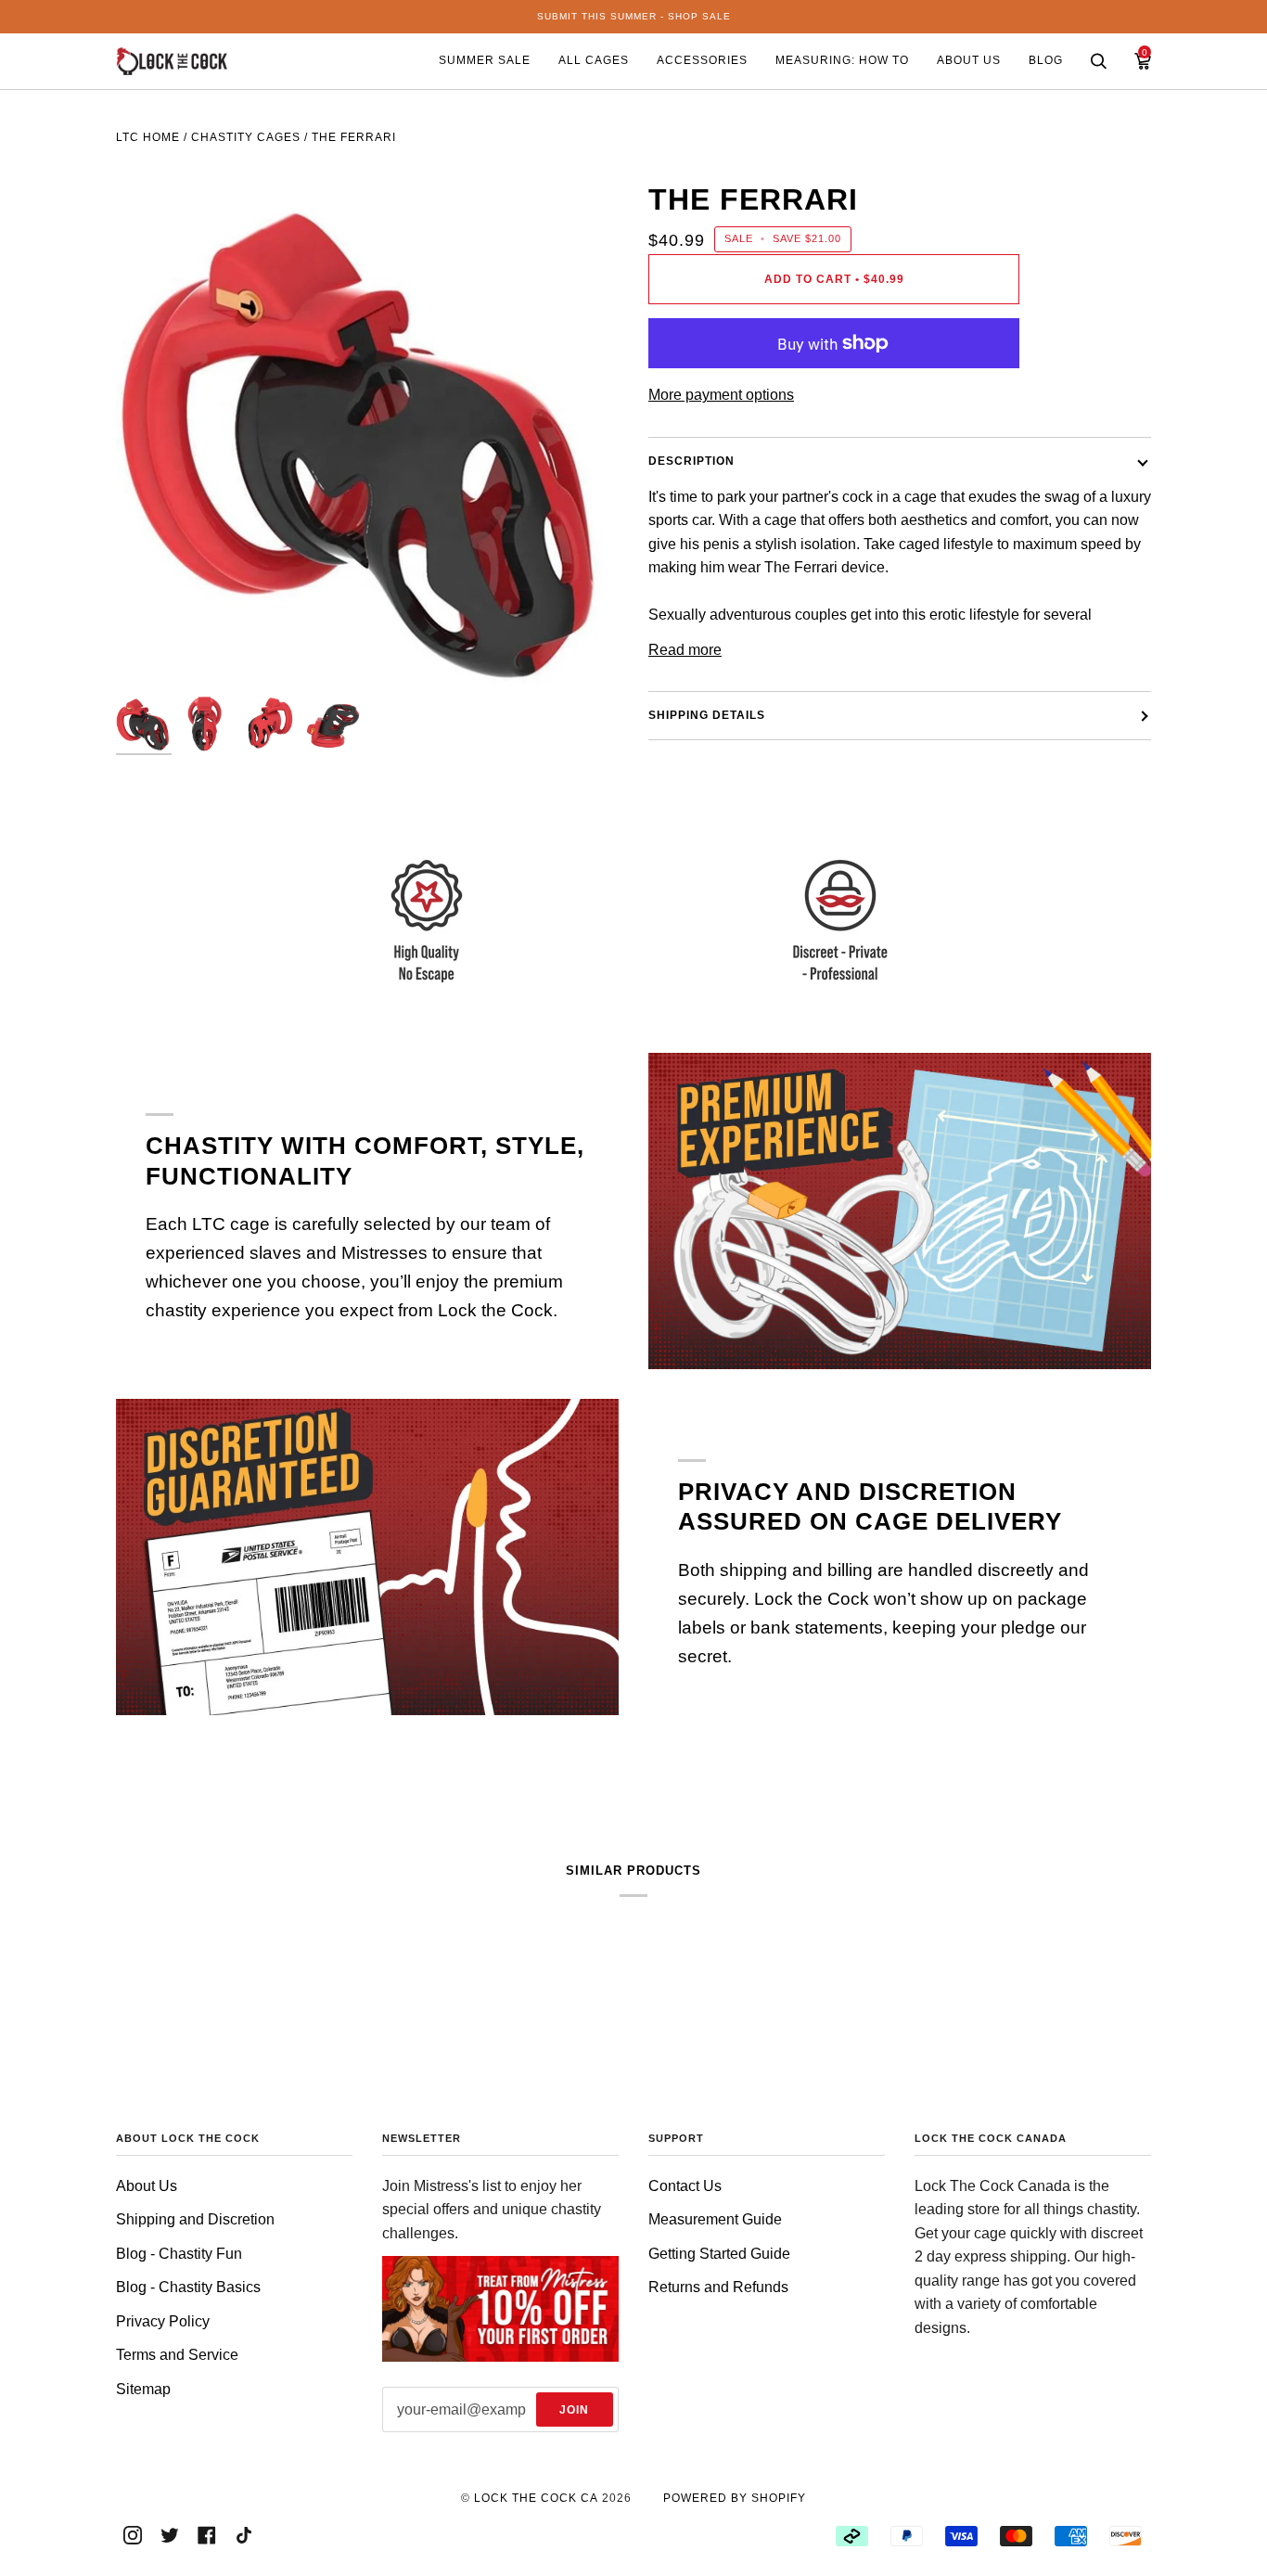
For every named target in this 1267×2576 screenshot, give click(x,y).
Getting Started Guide (719, 2254)
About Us (147, 2186)
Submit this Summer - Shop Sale (634, 16)
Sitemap (143, 2389)
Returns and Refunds (718, 2287)
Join (574, 2410)
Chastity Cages (246, 137)
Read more (685, 650)
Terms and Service (177, 2355)
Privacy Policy (163, 2321)
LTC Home (148, 137)
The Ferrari (354, 137)
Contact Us (685, 2186)
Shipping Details (707, 715)
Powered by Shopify (735, 2498)
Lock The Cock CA (536, 2498)
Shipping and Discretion (195, 2219)
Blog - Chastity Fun (179, 2254)
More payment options (721, 395)
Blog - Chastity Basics (188, 2287)
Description (691, 461)
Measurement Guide (715, 2219)
